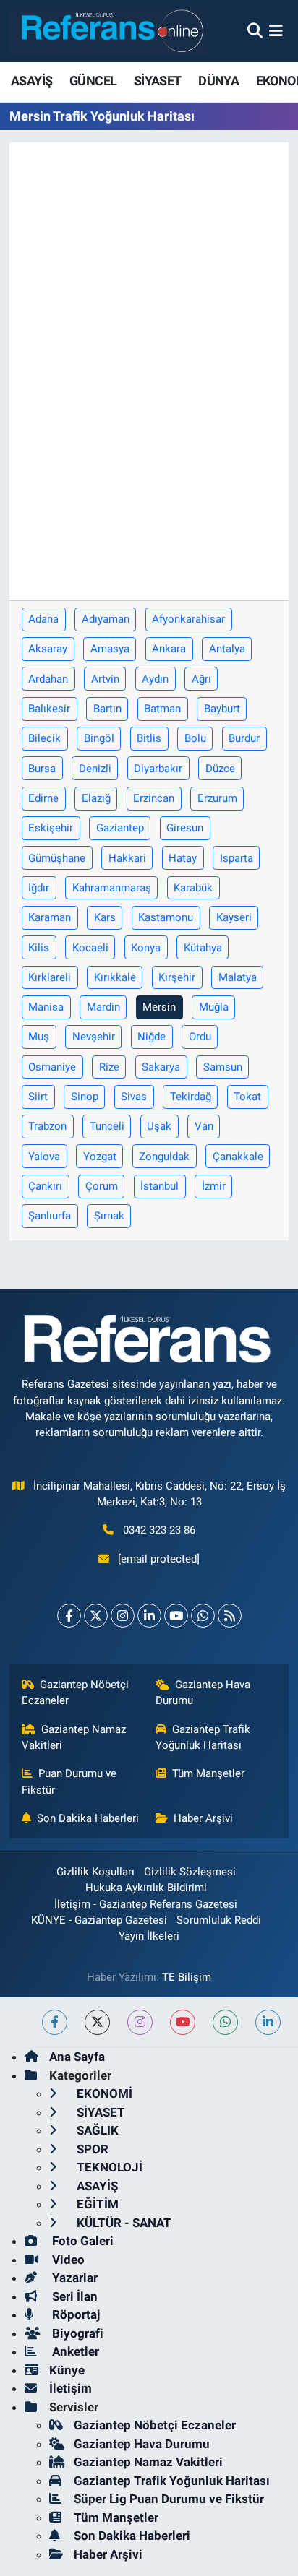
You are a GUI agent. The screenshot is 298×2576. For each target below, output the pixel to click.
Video (67, 2260)
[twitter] (97, 2022)
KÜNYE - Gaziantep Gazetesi (99, 1920)
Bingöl (99, 738)
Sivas (134, 1097)
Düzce (220, 769)
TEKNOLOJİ (108, 2167)
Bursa (42, 769)
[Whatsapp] (203, 1616)
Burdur (244, 738)
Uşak (159, 1126)
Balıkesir (49, 709)
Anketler (74, 2351)
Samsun (223, 1067)
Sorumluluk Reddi (219, 1920)
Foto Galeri (81, 2241)
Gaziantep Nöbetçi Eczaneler (76, 1693)
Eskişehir (51, 828)
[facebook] (55, 2022)
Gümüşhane (57, 858)
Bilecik (44, 738)
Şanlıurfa (50, 1216)
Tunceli (107, 1126)
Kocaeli (90, 948)
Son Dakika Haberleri (88, 1818)
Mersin (159, 1007)
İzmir (214, 1186)
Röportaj (74, 2314)
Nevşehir (94, 1037)
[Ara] (255, 30)
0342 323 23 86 (159, 1530)
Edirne (43, 798)
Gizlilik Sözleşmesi (190, 1872)
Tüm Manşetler (208, 1773)
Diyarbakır (158, 769)
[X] (96, 1616)
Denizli (95, 769)
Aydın (155, 679)
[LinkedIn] (149, 1616)
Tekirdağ (191, 1097)
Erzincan (154, 798)
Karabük (193, 888)
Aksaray (48, 649)
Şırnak (109, 1216)
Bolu (195, 738)
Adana (43, 619)
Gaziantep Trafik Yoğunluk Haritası (203, 1737)
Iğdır (39, 888)
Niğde (152, 1037)
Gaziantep (120, 828)
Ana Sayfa (77, 2057)
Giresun (185, 828)
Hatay (183, 858)
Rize (109, 1067)
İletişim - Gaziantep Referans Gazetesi (146, 1904)
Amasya (110, 649)
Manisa (46, 1007)
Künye (67, 2370)
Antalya (227, 649)
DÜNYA (218, 81)
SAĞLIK (96, 2130)
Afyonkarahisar (188, 619)
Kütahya (203, 948)
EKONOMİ (103, 2093)
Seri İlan (73, 2296)
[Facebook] (69, 1616)
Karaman (50, 917)
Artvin (105, 679)
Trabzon (47, 1126)
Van (204, 1126)
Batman (162, 709)
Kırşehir (177, 977)
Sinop (85, 1097)
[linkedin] (268, 2022)
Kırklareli (50, 977)
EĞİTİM (96, 2204)
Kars (105, 917)
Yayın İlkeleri (149, 1936)
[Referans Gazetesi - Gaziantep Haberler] (109, 31)
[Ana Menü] (276, 30)
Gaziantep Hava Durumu (203, 1693)
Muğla (214, 1007)
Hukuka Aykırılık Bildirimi (146, 1888)
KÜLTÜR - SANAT (123, 2223)
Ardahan (48, 679)
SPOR (91, 2149)
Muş (39, 1037)
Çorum (102, 1186)
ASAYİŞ (31, 81)
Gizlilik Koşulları (95, 1872)
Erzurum (217, 798)
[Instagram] (123, 1616)
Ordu (200, 1037)
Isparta (237, 858)
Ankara (169, 649)
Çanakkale (238, 1157)
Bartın (107, 709)
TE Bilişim (187, 1977)
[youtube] (183, 2022)
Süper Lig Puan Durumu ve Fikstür (169, 2499)
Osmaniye (52, 1067)
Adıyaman (106, 619)
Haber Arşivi (203, 1818)
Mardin (103, 1007)
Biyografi (76, 2333)
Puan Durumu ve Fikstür (69, 1781)
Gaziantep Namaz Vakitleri (74, 1737)
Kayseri (234, 917)
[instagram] (140, 2022)
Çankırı (45, 1186)
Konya (146, 948)
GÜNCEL (93, 81)
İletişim (71, 2388)
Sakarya (161, 1067)
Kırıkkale (115, 977)
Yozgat (100, 1157)
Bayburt (222, 709)
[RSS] (230, 1616)
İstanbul (159, 1186)
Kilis (39, 948)
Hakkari (127, 858)
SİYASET (158, 81)
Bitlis (149, 738)
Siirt (38, 1097)
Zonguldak (164, 1157)
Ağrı (201, 679)
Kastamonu (166, 917)
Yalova (44, 1157)
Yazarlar (73, 2278)
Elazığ (96, 798)
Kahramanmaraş (112, 888)
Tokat (247, 1097)
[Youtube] (176, 1616)
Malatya (238, 977)
